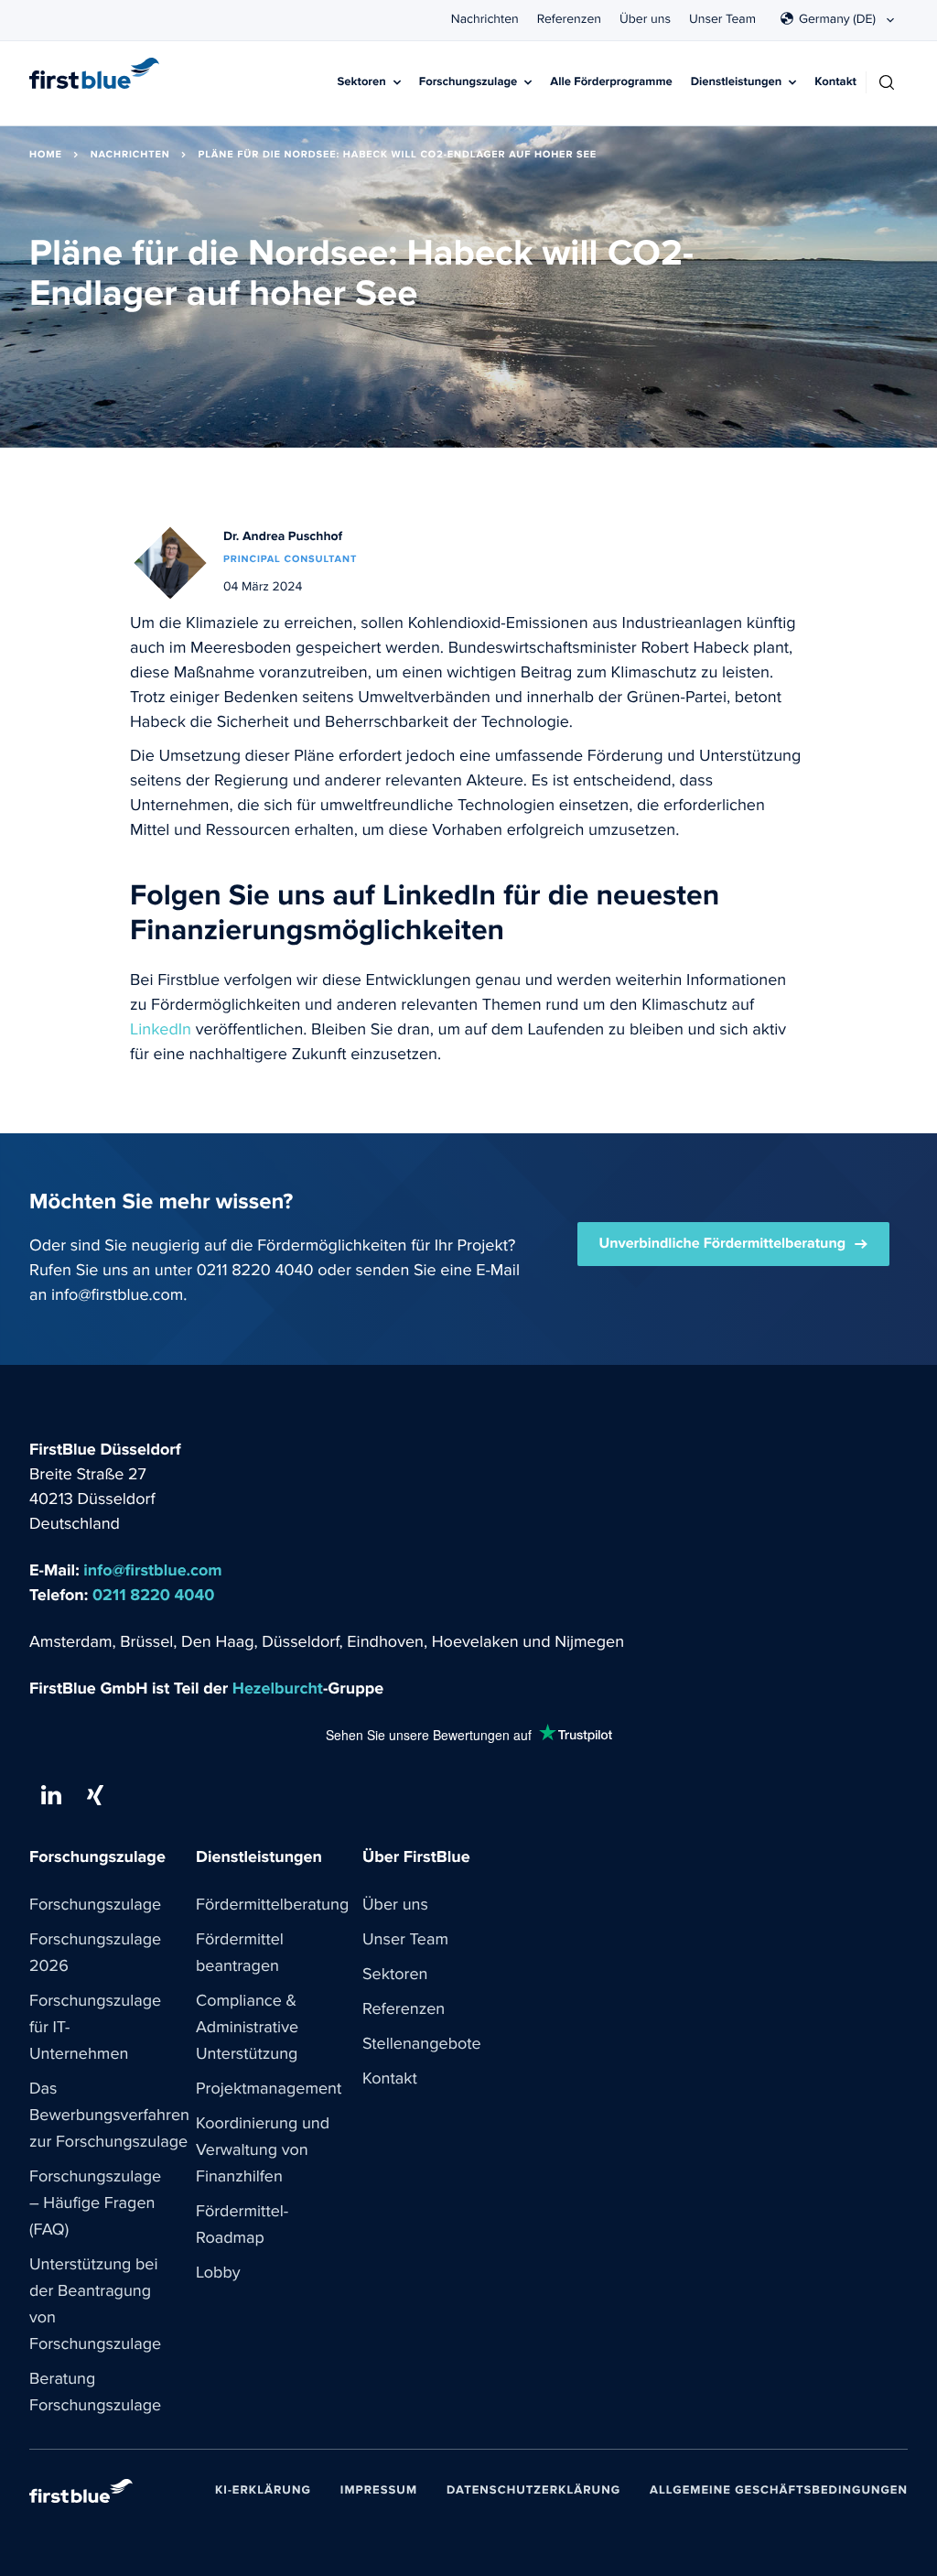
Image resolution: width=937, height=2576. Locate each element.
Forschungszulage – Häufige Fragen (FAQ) (95, 2203)
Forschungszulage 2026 (95, 1953)
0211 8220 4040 (255, 1271)
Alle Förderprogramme (611, 82)
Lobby (218, 2273)
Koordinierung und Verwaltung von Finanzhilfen (263, 2150)
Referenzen (569, 19)
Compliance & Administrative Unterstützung (247, 2028)
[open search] (887, 82)
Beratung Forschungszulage (95, 2392)
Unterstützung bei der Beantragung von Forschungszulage (95, 2305)
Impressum (379, 2490)
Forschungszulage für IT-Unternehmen (95, 2028)
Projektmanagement (269, 2089)
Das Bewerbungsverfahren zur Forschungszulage (109, 2116)
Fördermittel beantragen (240, 1953)
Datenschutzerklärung (533, 2490)
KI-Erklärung (263, 2490)
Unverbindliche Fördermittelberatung (723, 1244)
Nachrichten (485, 19)
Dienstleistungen (737, 82)
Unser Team (722, 19)
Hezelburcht (278, 1689)
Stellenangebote (422, 2044)
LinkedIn (161, 1030)
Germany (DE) (837, 19)
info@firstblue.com (117, 1295)
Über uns (645, 19)
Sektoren (362, 82)
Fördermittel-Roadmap (242, 2225)
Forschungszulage (468, 82)
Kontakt (835, 82)
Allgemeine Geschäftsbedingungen (779, 2490)
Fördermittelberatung (272, 1905)
